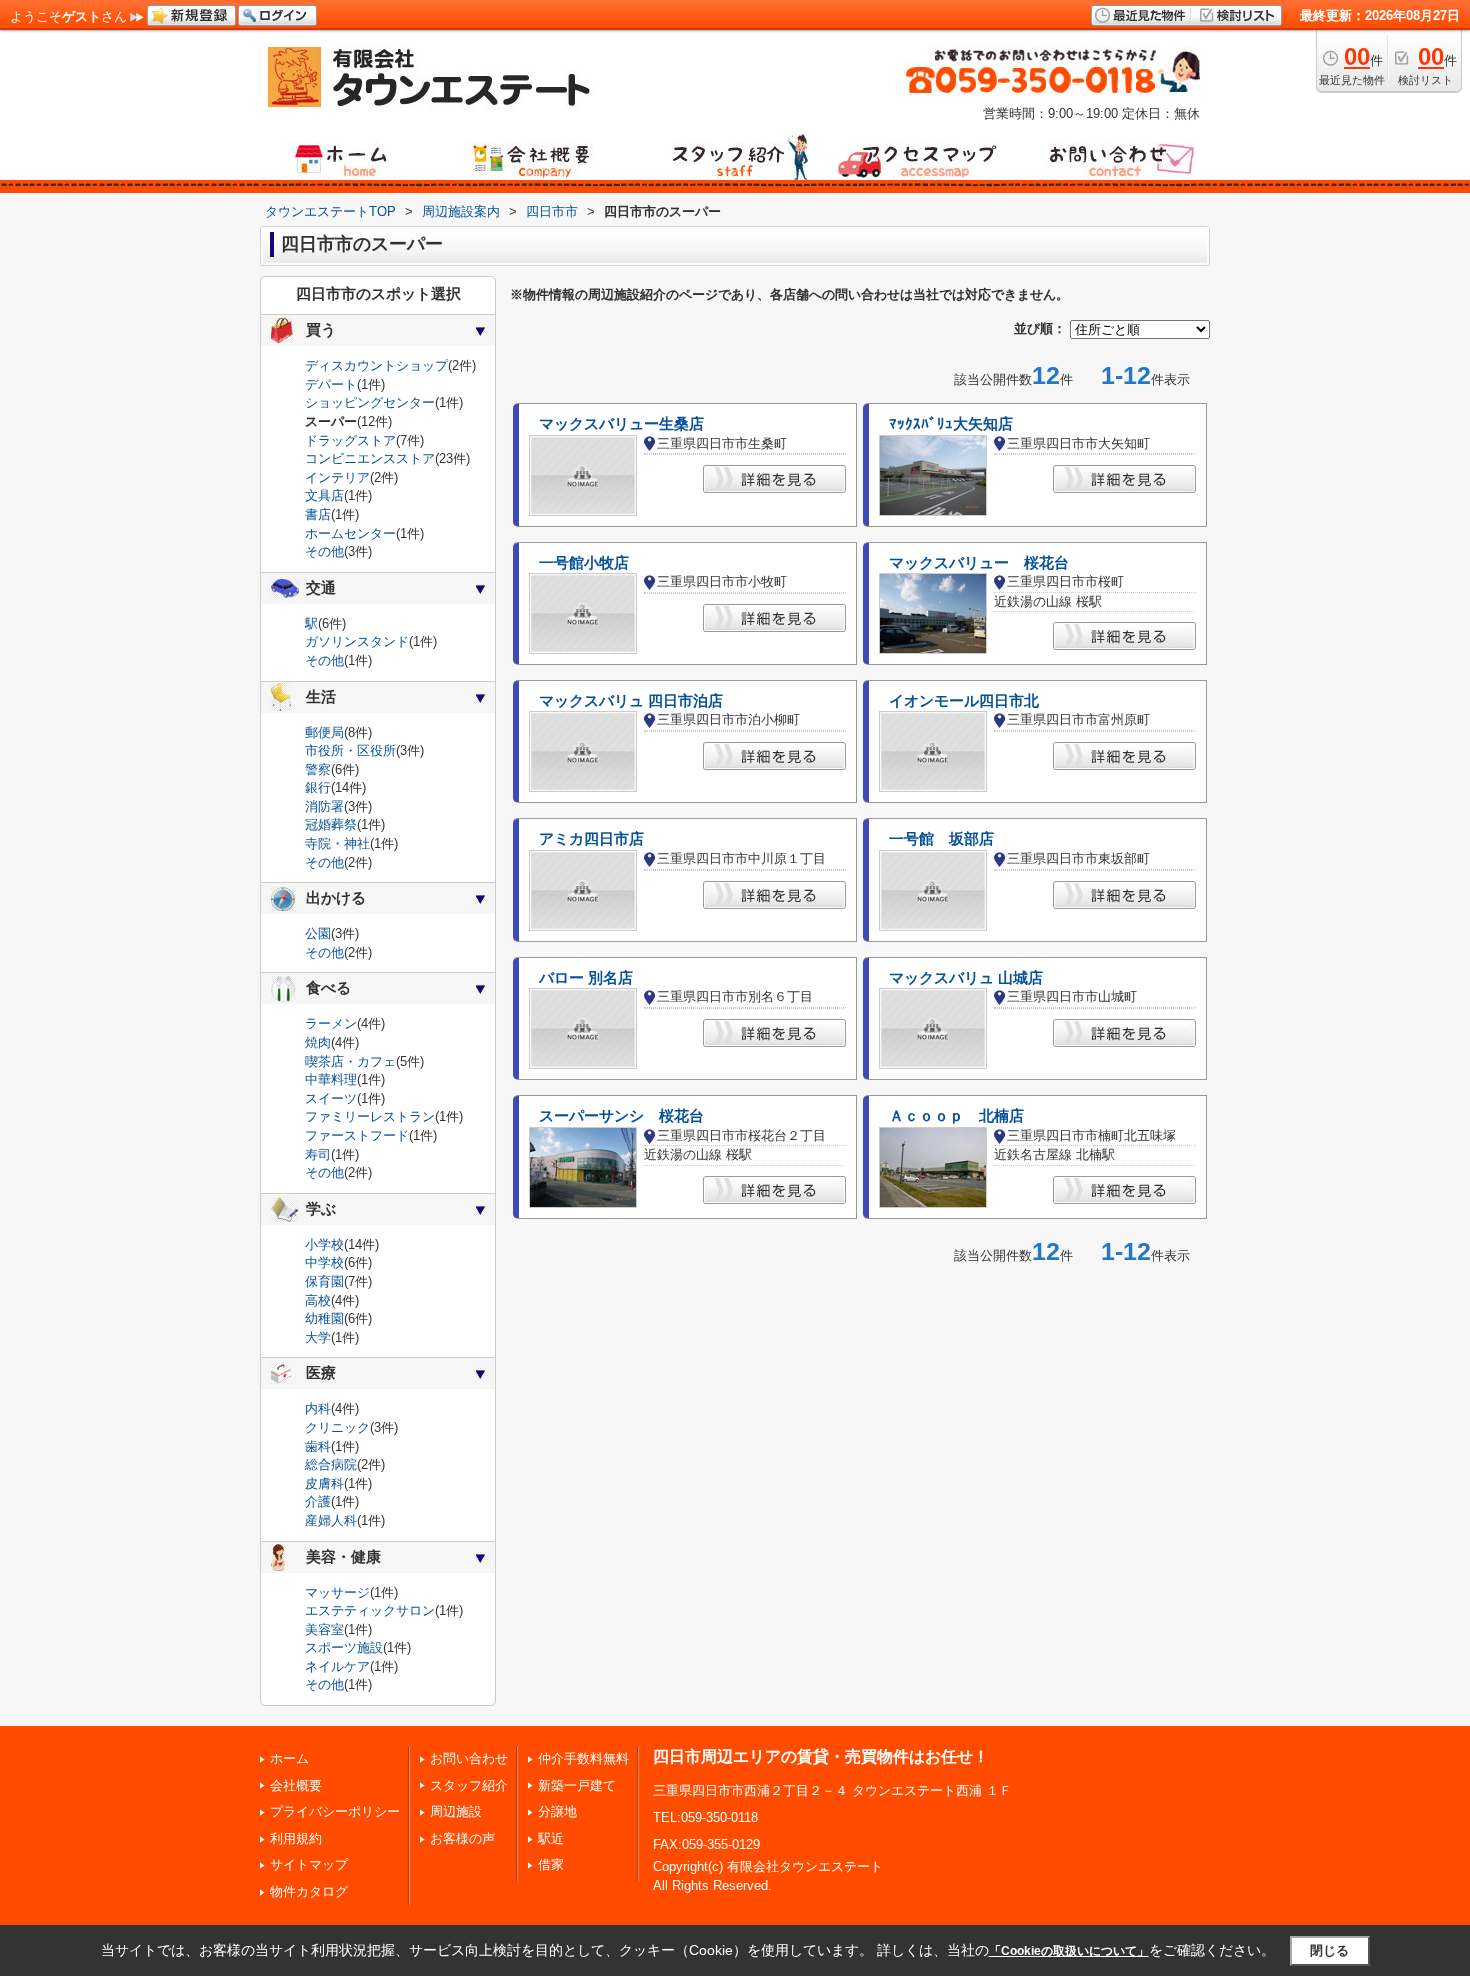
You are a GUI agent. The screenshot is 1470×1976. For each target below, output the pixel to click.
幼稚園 (324, 1318)
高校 (318, 1300)
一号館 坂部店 (941, 839)
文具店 (324, 495)
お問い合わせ (469, 1758)
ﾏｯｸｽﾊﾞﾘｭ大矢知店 (951, 424)
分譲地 (557, 1811)
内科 (318, 1408)
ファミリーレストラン (370, 1116)
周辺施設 (456, 1811)
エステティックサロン (370, 1610)
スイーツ (331, 1098)
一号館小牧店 (584, 563)
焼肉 (318, 1042)
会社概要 (296, 1785)
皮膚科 (324, 1483)
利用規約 (296, 1838)
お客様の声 (462, 1838)
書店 (318, 514)
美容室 (324, 1629)
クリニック (337, 1427)
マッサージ (337, 1592)
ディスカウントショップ (376, 365)
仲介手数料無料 (583, 1758)
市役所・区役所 (350, 750)
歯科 (318, 1446)
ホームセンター (350, 533)
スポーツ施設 (344, 1647)
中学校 (324, 1262)
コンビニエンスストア (370, 458)
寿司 (318, 1154)
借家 (551, 1864)
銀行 (318, 787)
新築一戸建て (577, 1785)
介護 (318, 1501)
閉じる (1329, 1950)
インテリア (337, 477)
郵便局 (324, 732)
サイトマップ (309, 1864)
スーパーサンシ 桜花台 (621, 1116)
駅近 (551, 1838)
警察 (318, 769)
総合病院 (331, 1464)
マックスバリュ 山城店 (966, 978)
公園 (318, 933)
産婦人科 (331, 1520)
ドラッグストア (350, 440)
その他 (324, 551)
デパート (331, 384)
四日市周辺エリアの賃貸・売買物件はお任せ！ (821, 1756)
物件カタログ (309, 1891)
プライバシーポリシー (335, 1811)
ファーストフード (357, 1135)
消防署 (324, 806)
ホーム (289, 1758)
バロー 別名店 (586, 978)
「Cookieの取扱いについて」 (1069, 1951)
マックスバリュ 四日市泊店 (631, 701)
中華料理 (331, 1079)
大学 (318, 1337)
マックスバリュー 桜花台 (979, 563)
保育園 (324, 1281)
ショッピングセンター (370, 402)
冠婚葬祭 (331, 824)
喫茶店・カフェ (350, 1061)
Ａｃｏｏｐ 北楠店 (956, 1116)
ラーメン (331, 1023)
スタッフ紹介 (469, 1785)
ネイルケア (337, 1666)
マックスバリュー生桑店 (621, 424)
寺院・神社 (337, 843)
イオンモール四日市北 (964, 701)
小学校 (324, 1244)
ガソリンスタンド (357, 641)
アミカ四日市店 (591, 839)
